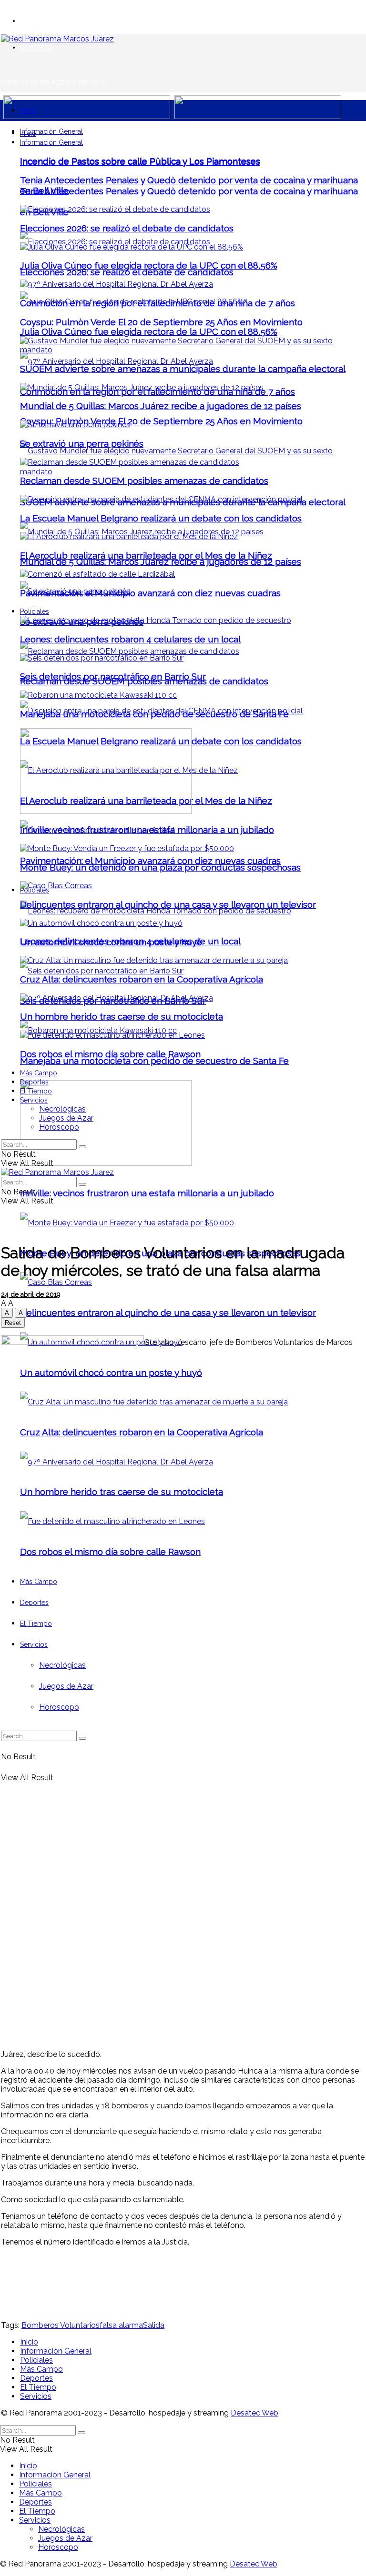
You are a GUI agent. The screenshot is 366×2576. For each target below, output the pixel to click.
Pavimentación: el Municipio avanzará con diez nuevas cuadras (150, 861)
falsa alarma (121, 2325)
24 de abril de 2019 (31, 1294)
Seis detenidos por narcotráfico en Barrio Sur (113, 676)
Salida (154, 2325)
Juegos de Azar (66, 1118)
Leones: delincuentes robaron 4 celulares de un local (130, 639)
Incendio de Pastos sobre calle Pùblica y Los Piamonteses (140, 161)
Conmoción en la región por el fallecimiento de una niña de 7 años (158, 303)
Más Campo (39, 1073)
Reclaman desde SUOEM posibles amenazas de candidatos (144, 481)
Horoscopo (59, 1127)
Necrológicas (62, 1109)
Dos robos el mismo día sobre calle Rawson (110, 1054)
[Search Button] (82, 1147)
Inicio (28, 110)
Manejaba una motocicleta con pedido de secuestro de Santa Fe (154, 1061)
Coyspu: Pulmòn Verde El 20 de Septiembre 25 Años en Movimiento (161, 421)
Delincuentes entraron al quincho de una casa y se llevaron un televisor (168, 1313)
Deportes (34, 1082)
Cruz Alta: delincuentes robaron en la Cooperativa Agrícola (142, 979)
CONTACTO (36, 47)
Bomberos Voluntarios (61, 2325)
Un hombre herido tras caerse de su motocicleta (122, 1016)
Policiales (35, 611)
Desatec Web (254, 2413)
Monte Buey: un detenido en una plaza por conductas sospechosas (160, 867)
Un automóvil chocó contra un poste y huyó (111, 942)
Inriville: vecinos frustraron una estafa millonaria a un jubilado (147, 1193)
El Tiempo (36, 1091)
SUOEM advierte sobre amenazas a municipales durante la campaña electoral (183, 369)
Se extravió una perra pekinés (82, 443)
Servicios (34, 1100)
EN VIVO (32, 21)
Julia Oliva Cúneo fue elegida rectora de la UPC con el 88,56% (149, 331)
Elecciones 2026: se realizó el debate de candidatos (127, 272)
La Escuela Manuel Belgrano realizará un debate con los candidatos (161, 518)
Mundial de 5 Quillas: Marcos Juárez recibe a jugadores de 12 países (161, 561)
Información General (51, 131)
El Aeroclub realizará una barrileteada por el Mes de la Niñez (146, 555)
